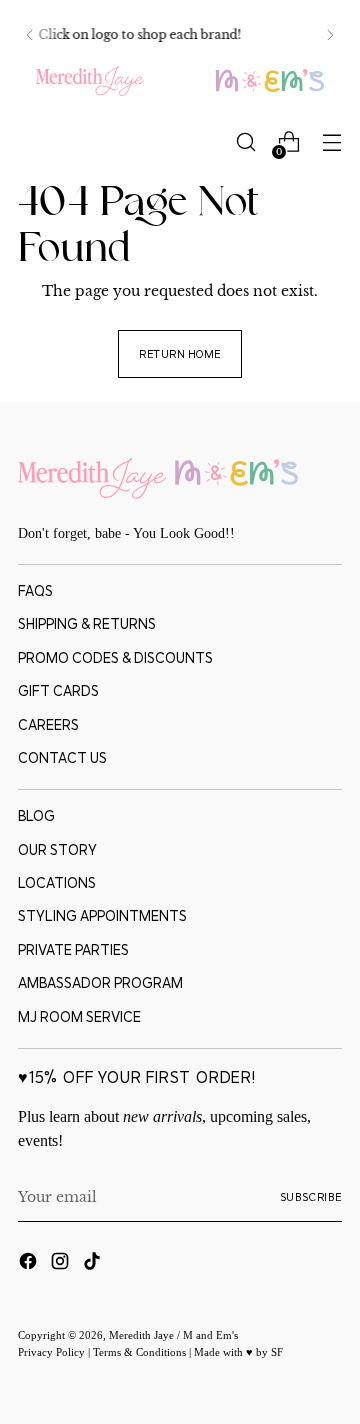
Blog (36, 816)
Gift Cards (58, 691)
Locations (57, 883)
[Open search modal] (245, 142)
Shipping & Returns (87, 624)
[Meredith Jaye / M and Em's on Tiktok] (94, 1264)
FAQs (35, 591)
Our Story (57, 850)
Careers (48, 725)
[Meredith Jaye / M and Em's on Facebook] (30, 1264)
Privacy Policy (53, 1352)
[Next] (330, 35)
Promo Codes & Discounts (115, 658)
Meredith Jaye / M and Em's (173, 1335)
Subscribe (311, 1197)
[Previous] (30, 35)
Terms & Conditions (141, 1352)
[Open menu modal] (331, 142)
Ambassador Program (100, 983)
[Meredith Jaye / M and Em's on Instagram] (62, 1264)
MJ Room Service (79, 1017)
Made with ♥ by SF (238, 1352)
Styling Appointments (102, 916)
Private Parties (73, 950)
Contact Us (62, 758)
